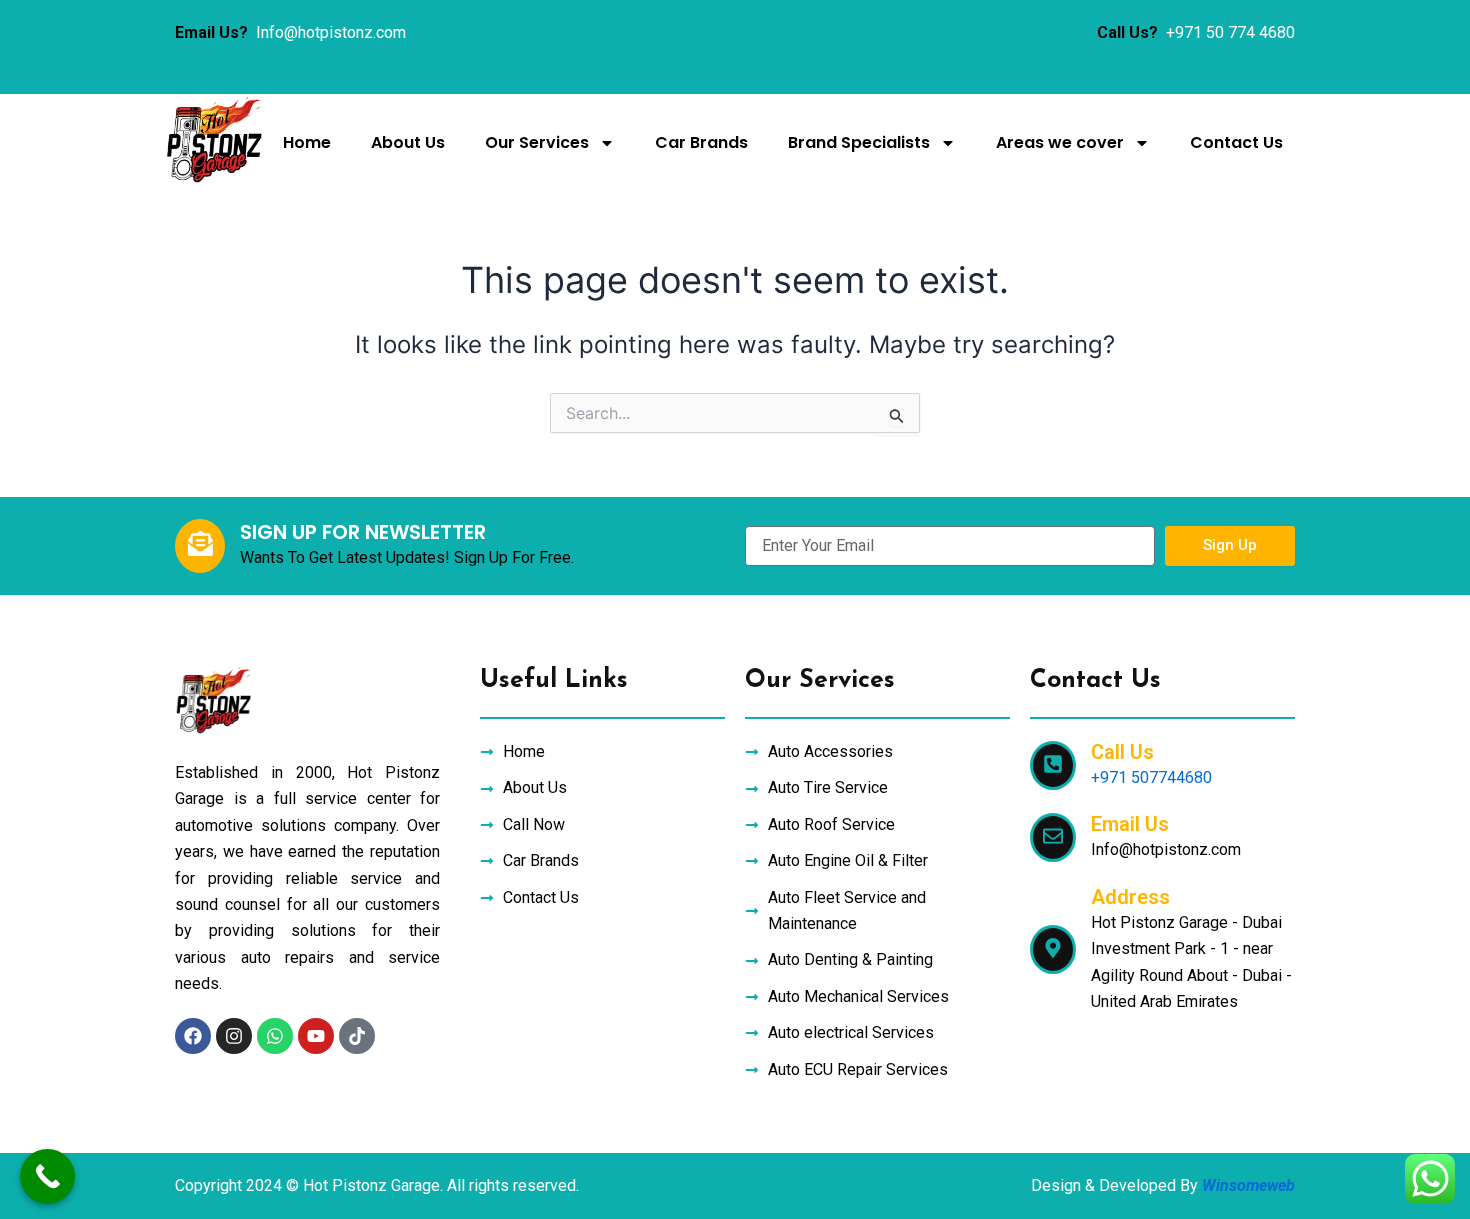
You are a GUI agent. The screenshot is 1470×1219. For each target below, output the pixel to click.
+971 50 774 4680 (1230, 32)
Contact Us (1236, 142)
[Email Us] (1053, 837)
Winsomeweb (1248, 1185)
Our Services (537, 142)
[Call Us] (1053, 765)
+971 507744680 (1151, 777)
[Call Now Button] (47, 1176)
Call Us (1122, 752)
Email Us (1130, 824)
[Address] (1053, 949)
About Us (408, 142)
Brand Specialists (859, 142)
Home (307, 142)
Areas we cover (1060, 142)
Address (1130, 897)
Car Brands (701, 142)
